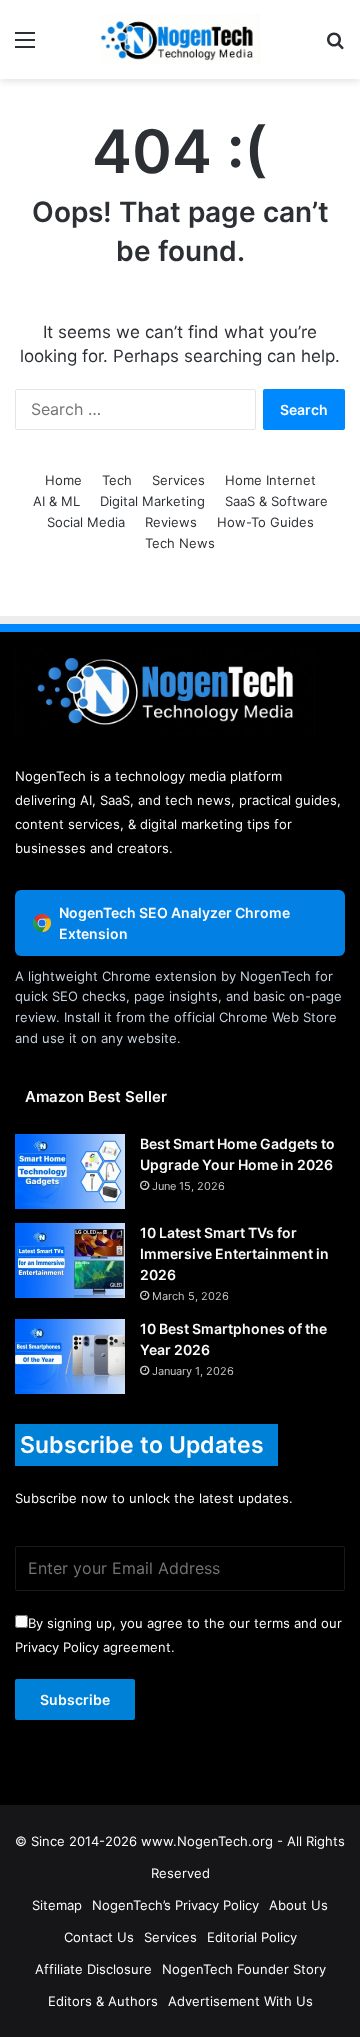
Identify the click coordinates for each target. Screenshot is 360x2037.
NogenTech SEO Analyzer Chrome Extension (174, 923)
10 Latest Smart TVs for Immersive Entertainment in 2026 (234, 1253)
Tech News (180, 543)
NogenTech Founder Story (244, 1969)
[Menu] (25, 46)
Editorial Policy (252, 1937)
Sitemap (57, 1905)
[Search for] (335, 46)
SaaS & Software (276, 501)
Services (178, 480)
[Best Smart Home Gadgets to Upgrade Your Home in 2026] (70, 1171)
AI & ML (56, 501)
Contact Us (99, 1937)
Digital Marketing (152, 501)
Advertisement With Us (240, 2001)
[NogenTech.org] (180, 39)
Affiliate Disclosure (93, 1969)
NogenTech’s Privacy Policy (175, 1905)
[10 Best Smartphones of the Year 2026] (70, 1356)
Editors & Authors (103, 2001)
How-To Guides (265, 522)
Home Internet (270, 480)
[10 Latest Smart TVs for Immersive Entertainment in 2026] (70, 1260)
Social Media (86, 522)
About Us (298, 1905)
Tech (117, 480)
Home (63, 480)
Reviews (171, 522)
